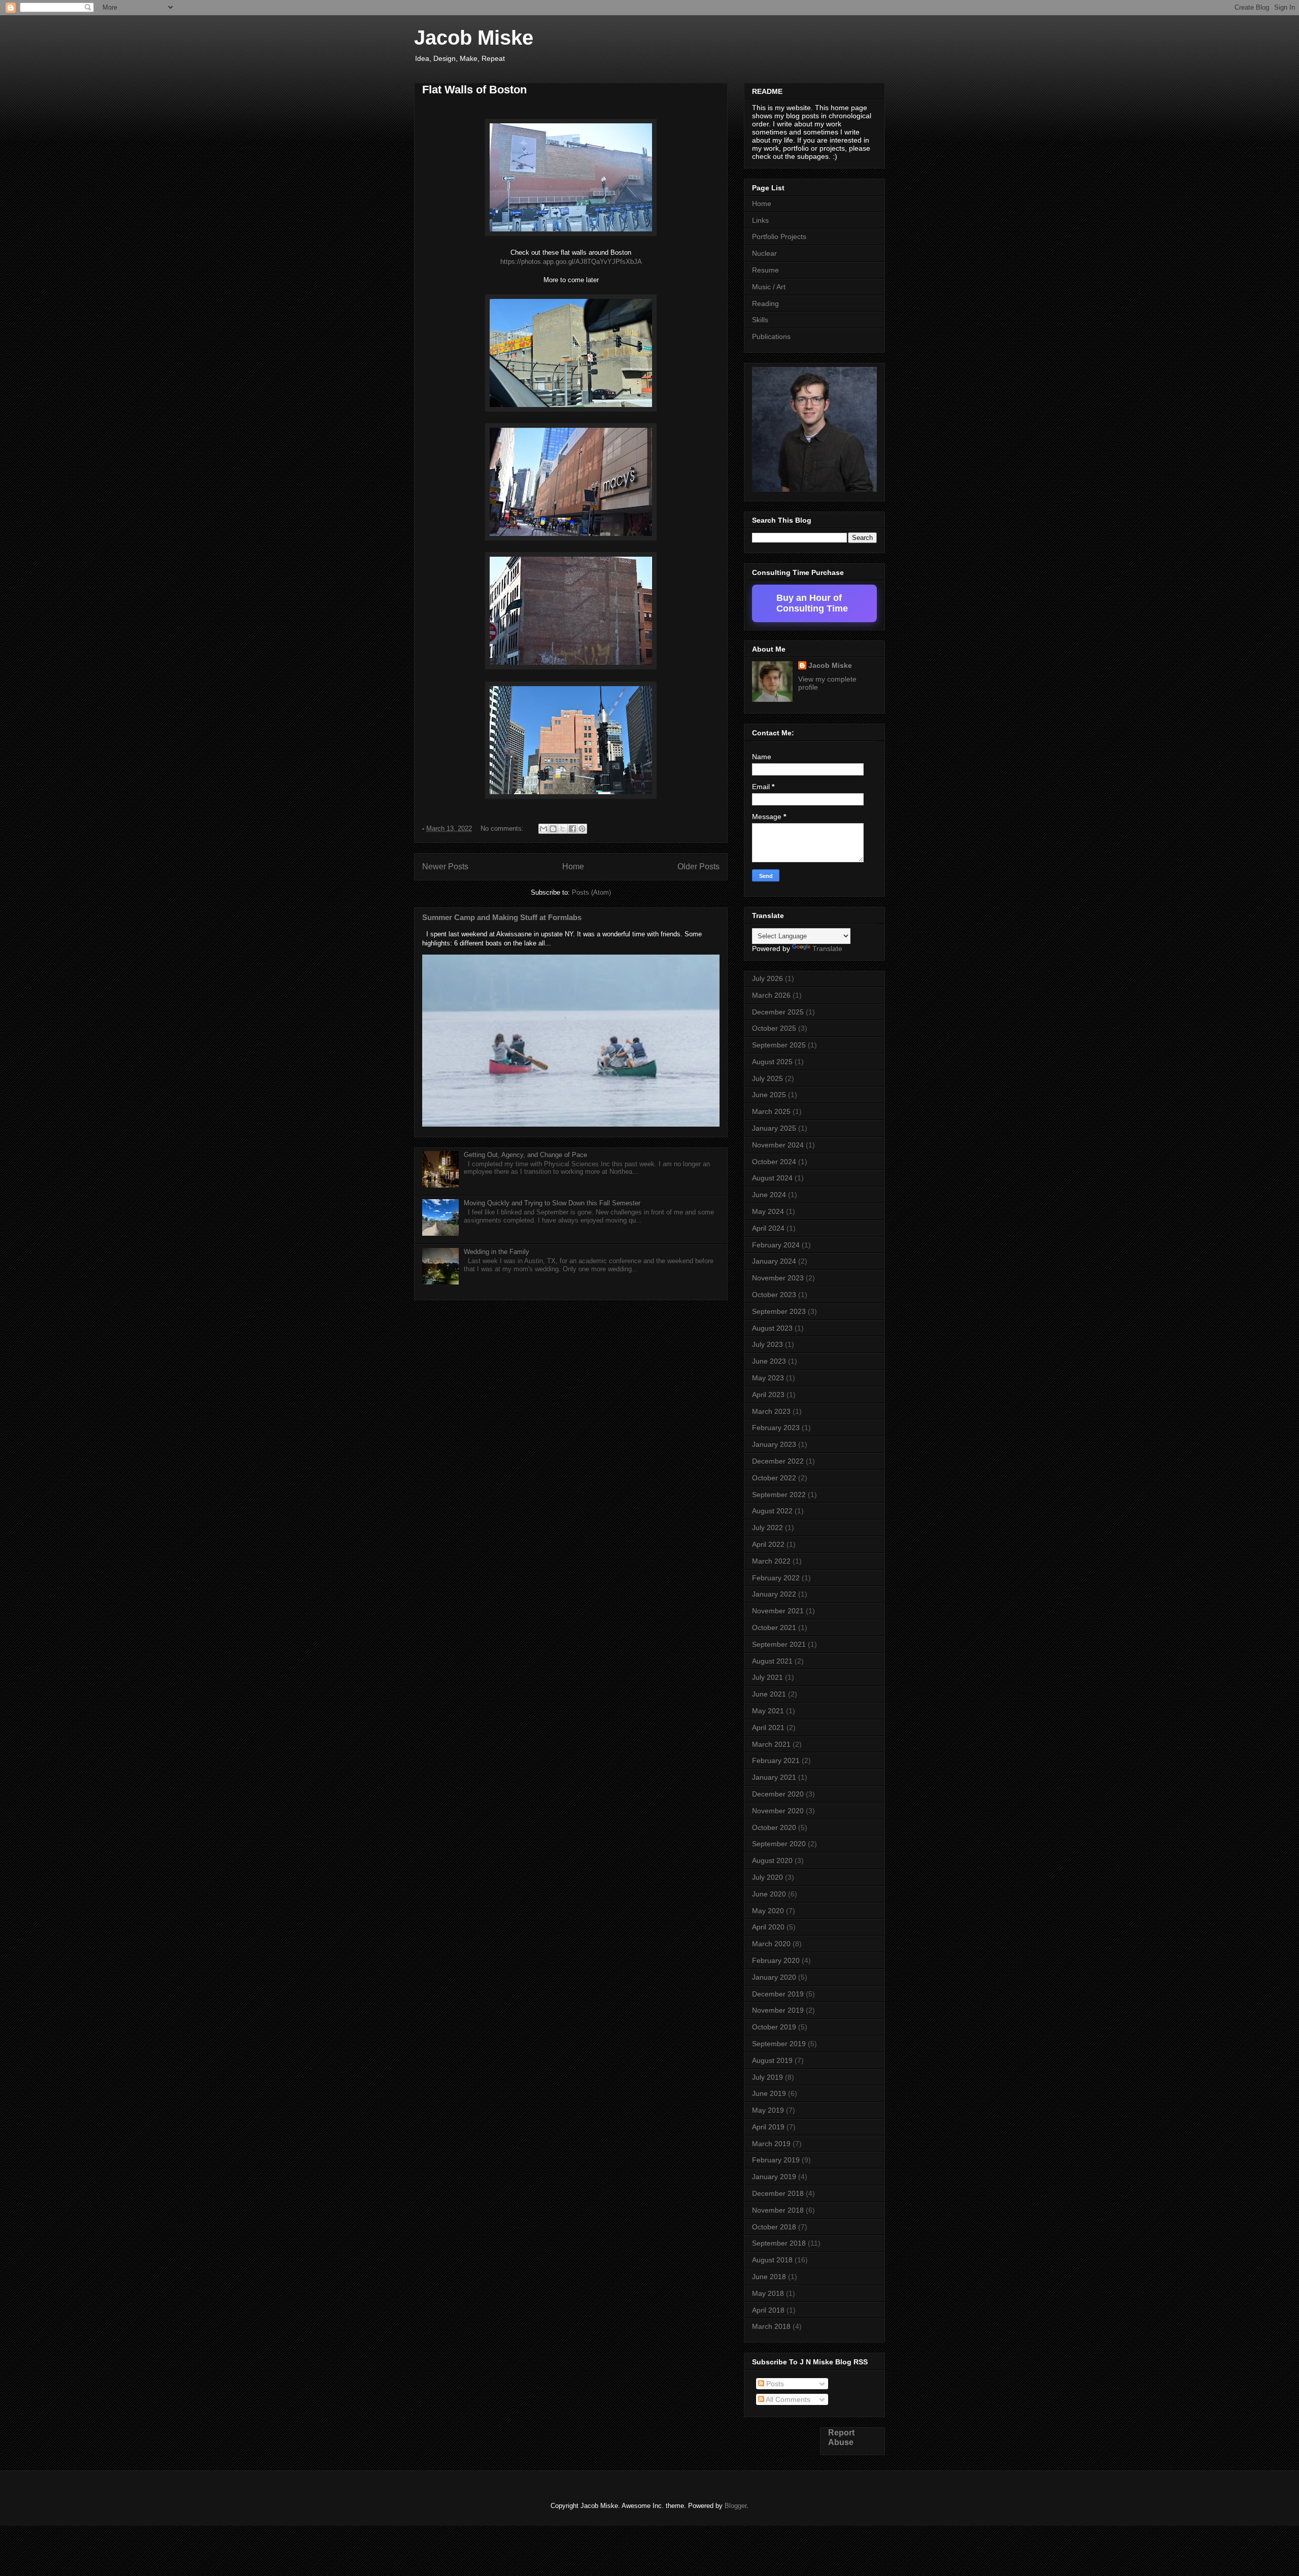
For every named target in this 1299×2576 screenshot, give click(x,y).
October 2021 (774, 1628)
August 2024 (772, 1178)
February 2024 (776, 1245)
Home (573, 867)
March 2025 (771, 1111)
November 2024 (778, 1145)
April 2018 (768, 2310)
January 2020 (774, 1977)
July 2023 (767, 1344)
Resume (765, 270)
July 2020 (767, 1877)
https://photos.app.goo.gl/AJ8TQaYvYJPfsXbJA (571, 262)
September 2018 (779, 2243)
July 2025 (767, 1078)
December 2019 (778, 1994)
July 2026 (767, 978)
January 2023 (774, 1444)
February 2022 (776, 1578)
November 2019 (778, 2010)
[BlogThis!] (553, 829)
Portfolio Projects (779, 236)
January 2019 (774, 2177)
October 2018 (774, 2227)
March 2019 (771, 2144)
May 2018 (768, 2293)
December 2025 (778, 1012)
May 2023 (768, 1378)
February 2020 (776, 1960)
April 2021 (768, 1727)
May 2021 (768, 1711)
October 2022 (774, 1478)
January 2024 (774, 1261)
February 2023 (776, 1428)
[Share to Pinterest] (582, 829)
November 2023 (778, 1278)
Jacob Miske (474, 38)
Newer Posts (445, 867)
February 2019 (776, 2160)
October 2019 (774, 2027)
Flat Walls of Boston (474, 90)
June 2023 (769, 1361)
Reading (765, 303)
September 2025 (779, 1045)
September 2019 (779, 2044)
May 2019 (768, 2110)
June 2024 (769, 1195)
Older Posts (698, 867)
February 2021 (776, 1760)
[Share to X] (563, 829)
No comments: (503, 828)
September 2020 (779, 1844)
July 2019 (767, 2077)
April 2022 (768, 1544)
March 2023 (771, 1411)
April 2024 (768, 1228)
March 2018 (771, 2326)
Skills (760, 320)
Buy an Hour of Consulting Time (812, 603)
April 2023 (768, 1395)
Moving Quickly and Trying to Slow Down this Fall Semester (552, 1203)
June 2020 (769, 1894)
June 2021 (769, 1694)
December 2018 (778, 2193)
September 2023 (779, 1311)
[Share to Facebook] (572, 829)
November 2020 (778, 1811)
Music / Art (769, 287)
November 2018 (778, 2210)
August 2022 (772, 1511)
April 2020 (768, 1927)
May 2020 (768, 1911)
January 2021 (774, 1777)
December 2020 (778, 1794)
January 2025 (774, 1128)
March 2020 (771, 1944)
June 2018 (769, 2277)
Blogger (736, 2506)
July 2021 (767, 1677)
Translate (827, 948)
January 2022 (774, 1594)
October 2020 (774, 1827)
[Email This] (543, 829)
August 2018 (772, 2260)
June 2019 (769, 2093)
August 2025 (772, 1062)
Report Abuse (841, 2437)
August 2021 (772, 1661)
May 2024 (768, 1211)
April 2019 (768, 2127)
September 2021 (779, 1644)
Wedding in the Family (497, 1252)
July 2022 (767, 1528)
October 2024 (774, 1162)
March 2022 (771, 1561)
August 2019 (772, 2060)
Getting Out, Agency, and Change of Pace (525, 1155)
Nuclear (764, 253)
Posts (774, 2384)
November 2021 (778, 1611)
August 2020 (772, 1860)
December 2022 (778, 1461)
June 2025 (769, 1095)
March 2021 (771, 1744)
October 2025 (774, 1028)
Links (760, 220)
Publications (771, 336)
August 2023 (772, 1328)
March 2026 (771, 995)
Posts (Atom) (591, 892)
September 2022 (779, 1495)
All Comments (787, 2399)
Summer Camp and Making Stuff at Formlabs (502, 917)
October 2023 (774, 1295)
